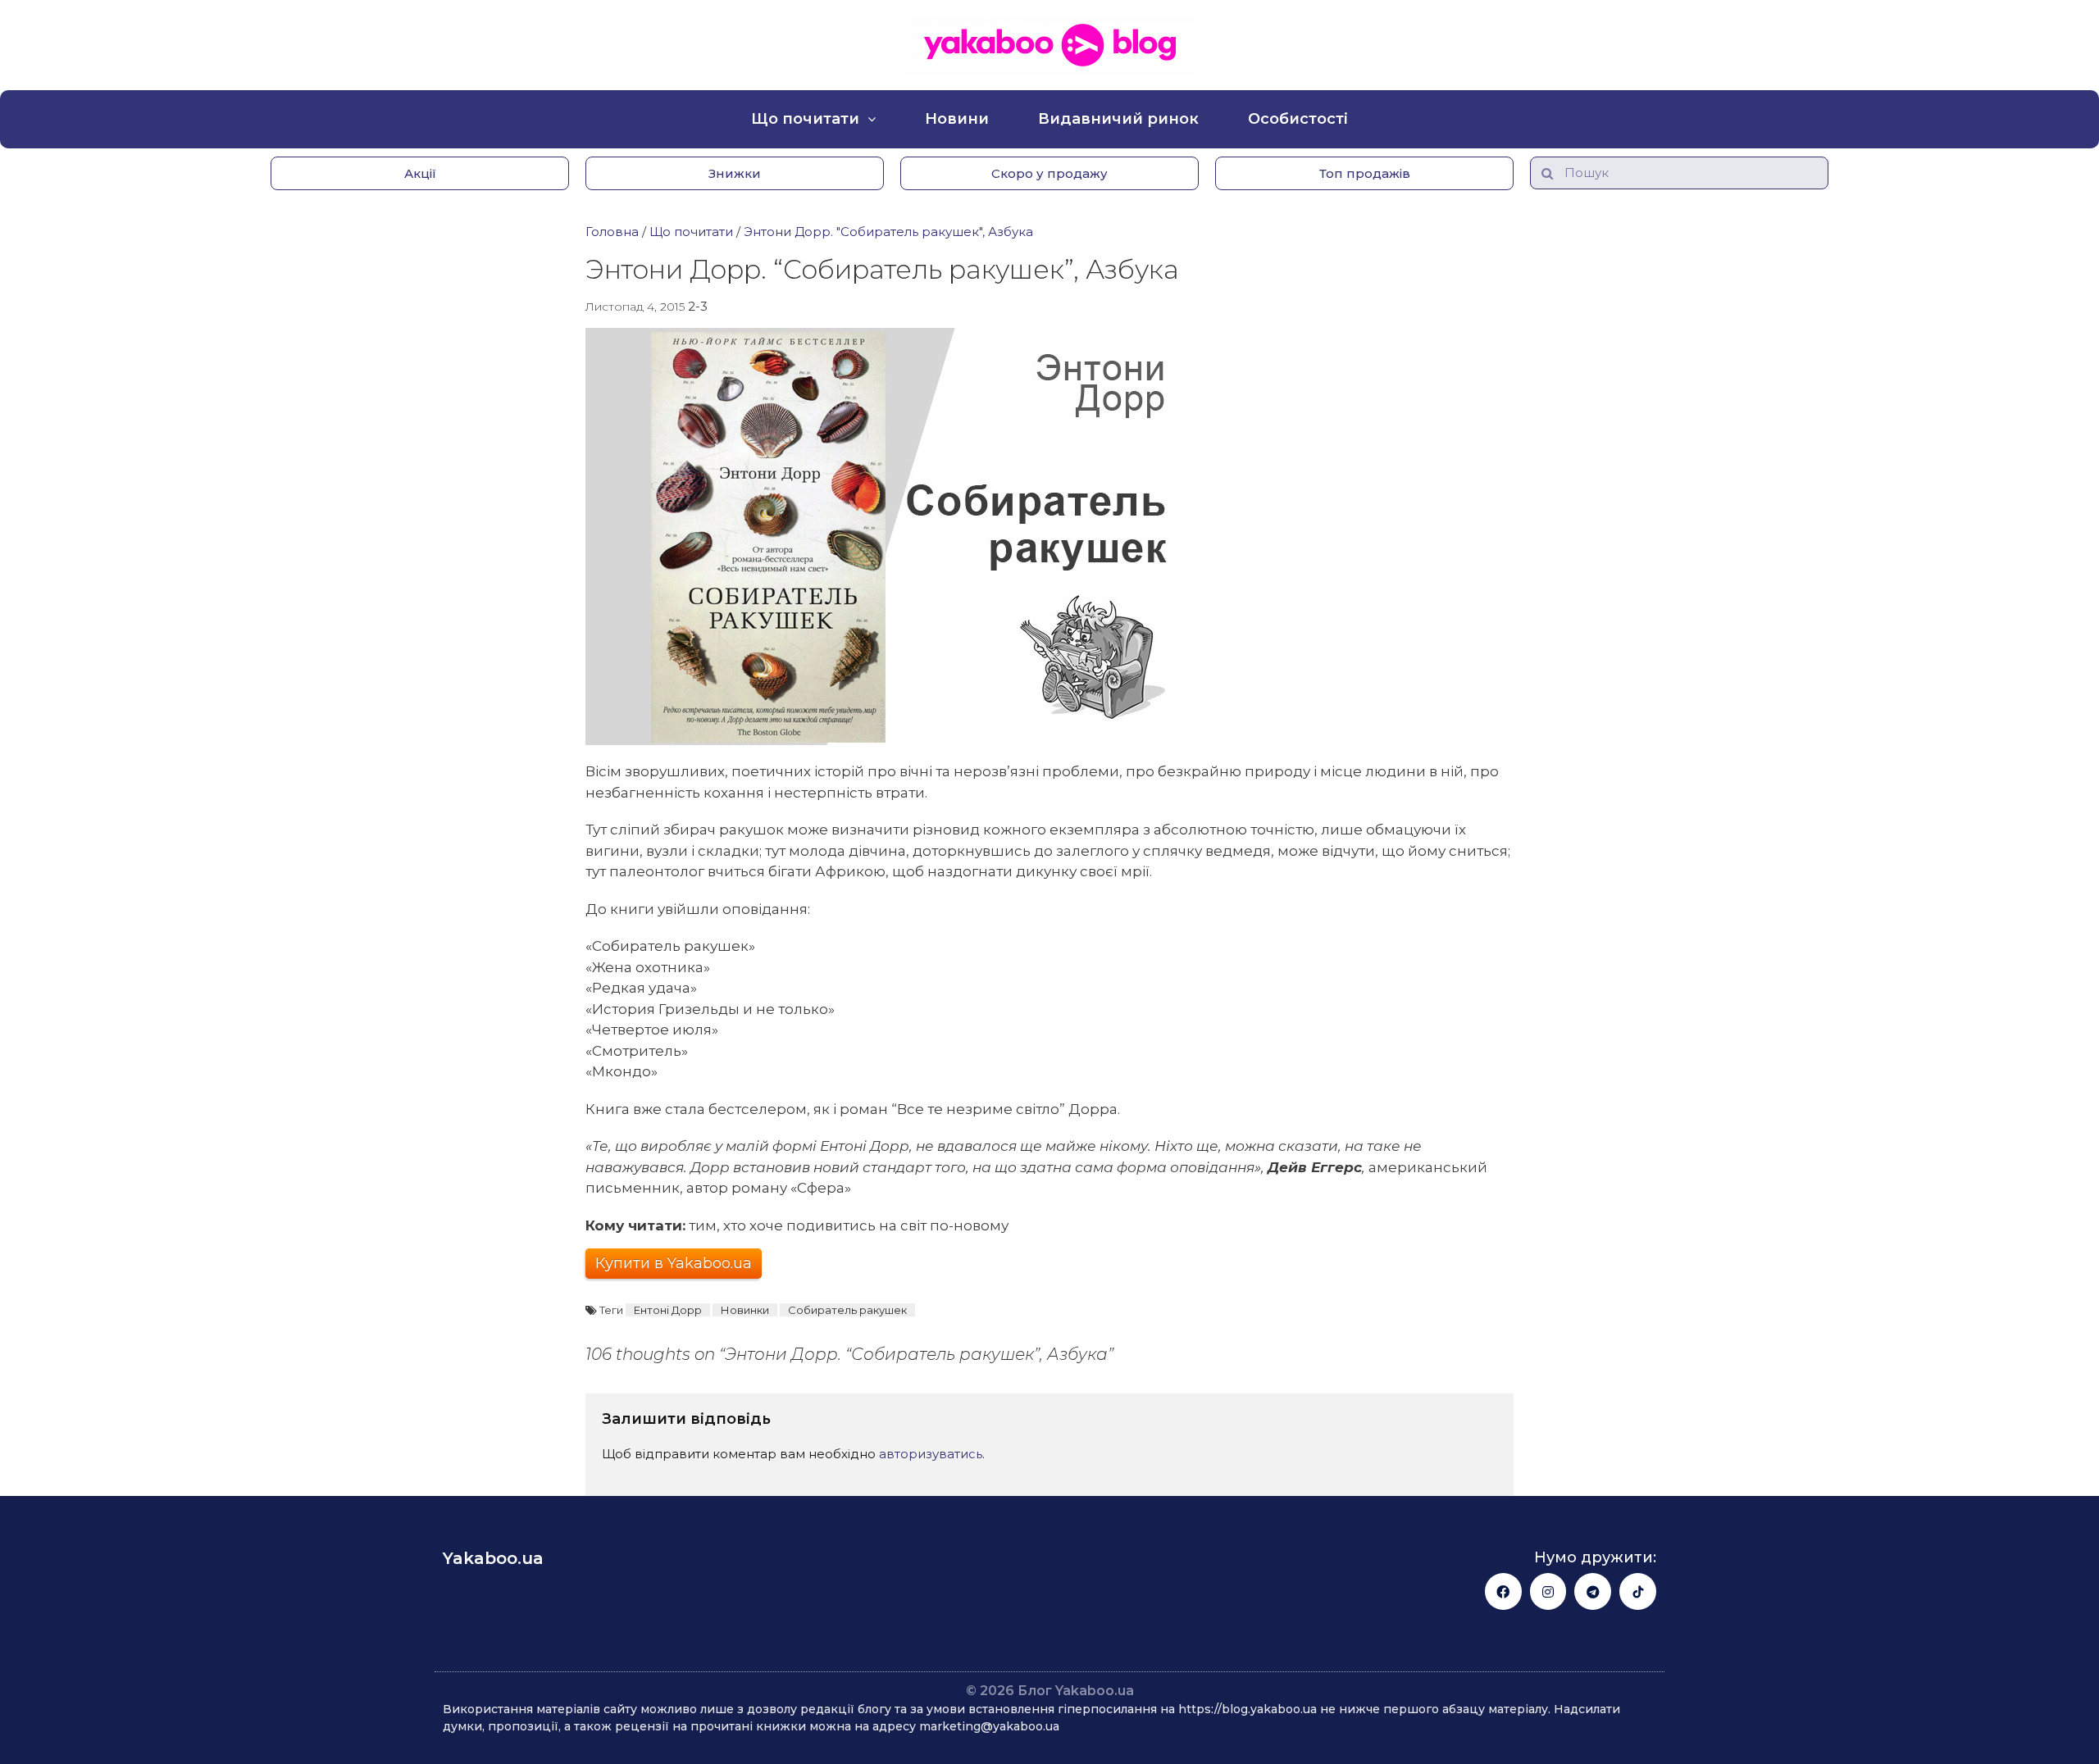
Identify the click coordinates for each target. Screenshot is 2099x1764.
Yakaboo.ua (493, 1558)
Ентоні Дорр (668, 1310)
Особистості (1298, 119)
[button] (420, 173)
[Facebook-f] (1503, 1591)
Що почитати (805, 119)
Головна (612, 232)
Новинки (745, 1310)
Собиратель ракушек (847, 1310)
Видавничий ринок (1118, 119)
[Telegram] (1593, 1591)
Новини (957, 119)
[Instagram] (1548, 1591)
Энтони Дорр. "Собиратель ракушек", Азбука (888, 232)
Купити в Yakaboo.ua (674, 1263)
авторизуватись (931, 1454)
